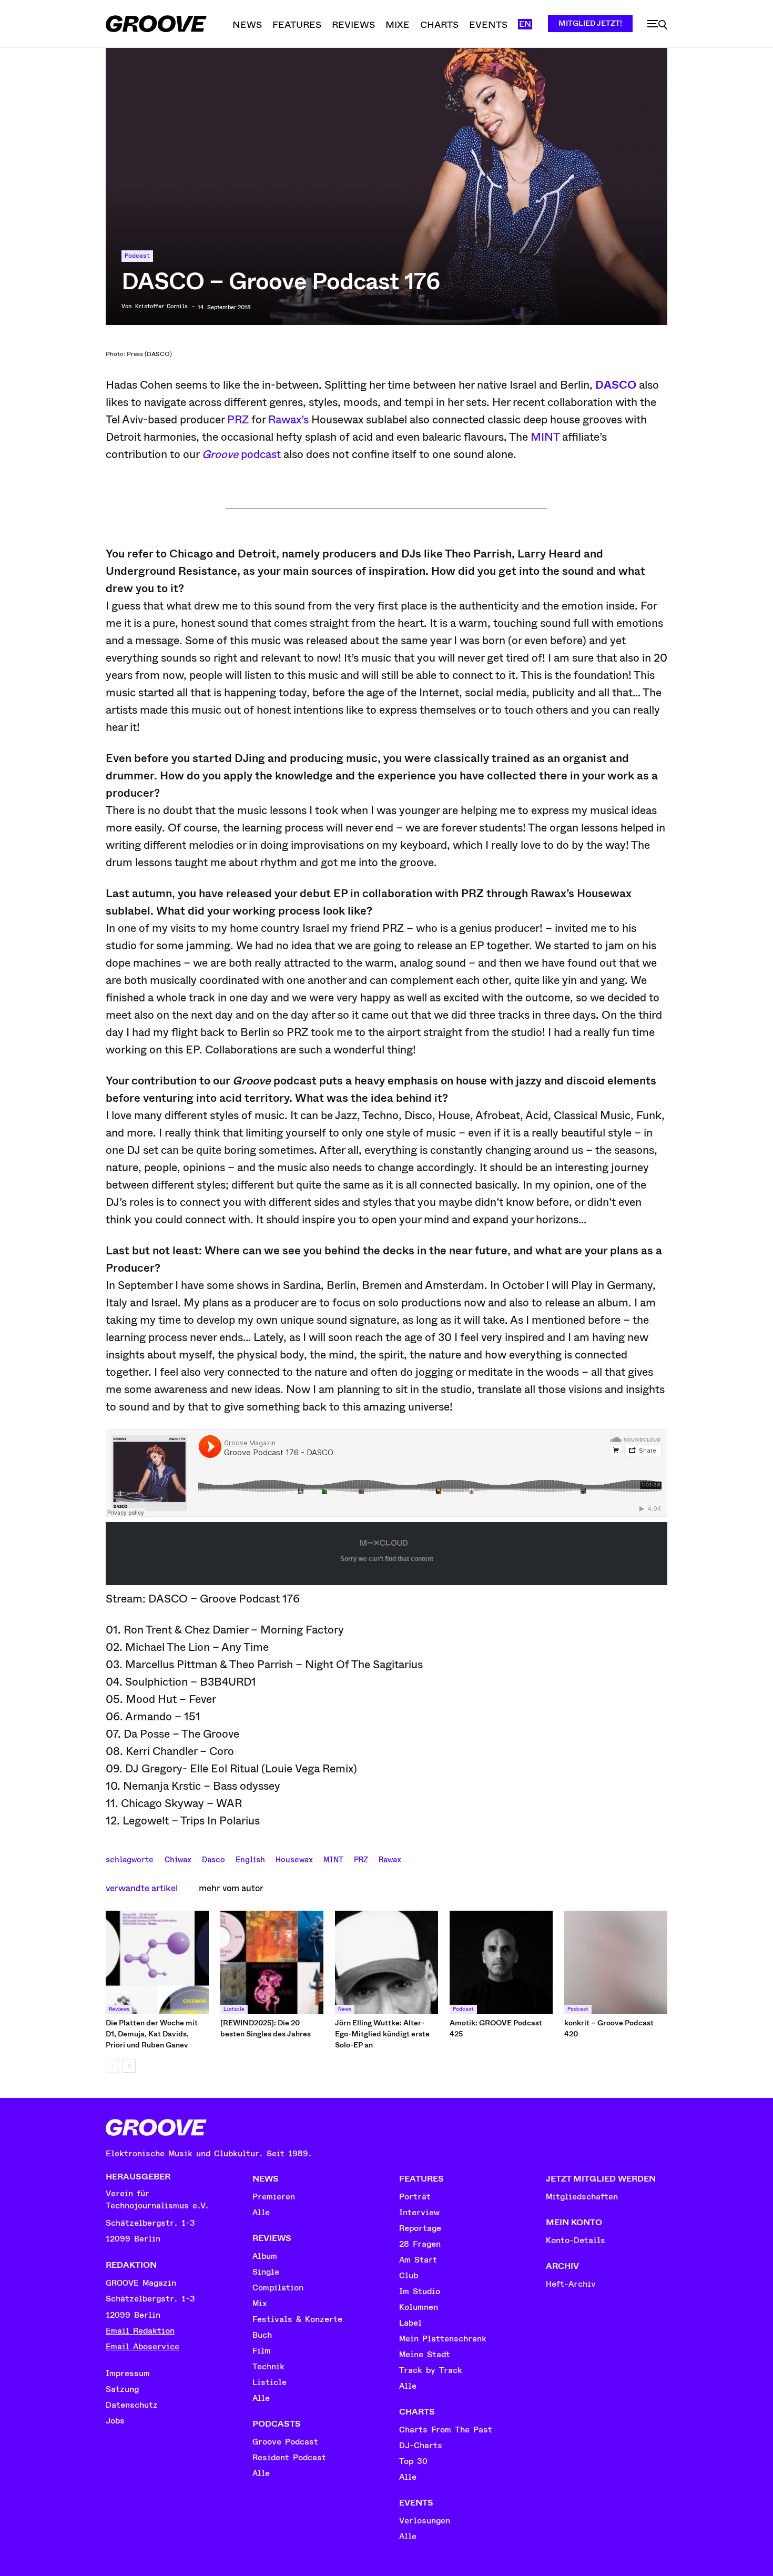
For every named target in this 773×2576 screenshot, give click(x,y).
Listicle (234, 2009)
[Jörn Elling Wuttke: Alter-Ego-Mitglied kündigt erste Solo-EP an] (387, 1962)
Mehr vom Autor (231, 1888)
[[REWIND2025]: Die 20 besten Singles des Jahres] (272, 1962)
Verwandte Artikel (142, 1888)
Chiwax (178, 1859)
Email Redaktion (140, 2331)
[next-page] (129, 2066)
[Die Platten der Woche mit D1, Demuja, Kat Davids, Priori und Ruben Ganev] (157, 1962)
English (250, 1859)
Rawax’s (288, 420)
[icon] (657, 25)
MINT (545, 437)
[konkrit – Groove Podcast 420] (616, 1962)
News (345, 2009)
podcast (241, 454)
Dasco (213, 1859)
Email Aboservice (143, 2347)
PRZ (238, 420)
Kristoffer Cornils (161, 307)
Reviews (119, 2009)
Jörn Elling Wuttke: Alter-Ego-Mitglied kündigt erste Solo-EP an (382, 2034)
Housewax (294, 1859)
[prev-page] (112, 2066)
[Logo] (156, 24)
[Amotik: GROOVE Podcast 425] (501, 1962)
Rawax (390, 1859)
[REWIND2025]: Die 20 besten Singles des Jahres (266, 2028)
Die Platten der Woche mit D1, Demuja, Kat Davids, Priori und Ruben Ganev (152, 2034)
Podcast (137, 256)
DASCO (616, 385)
